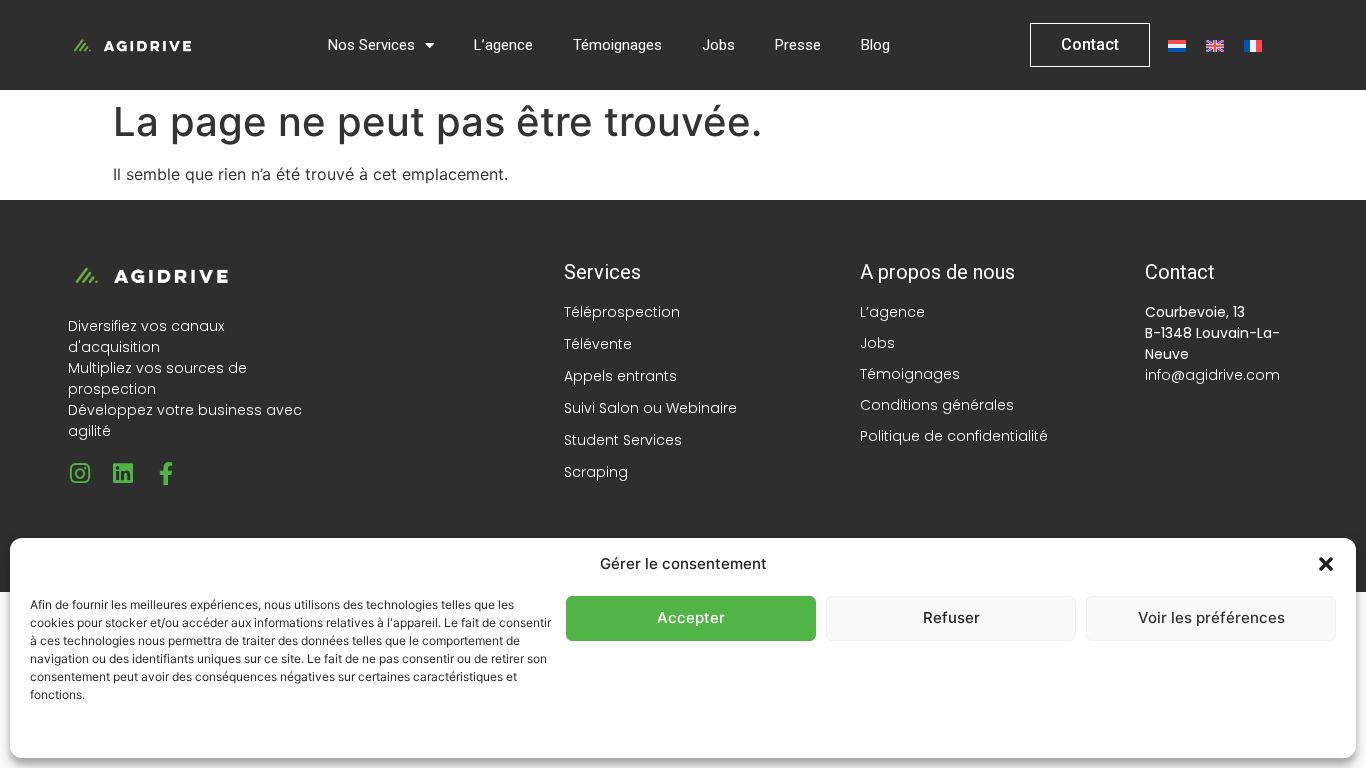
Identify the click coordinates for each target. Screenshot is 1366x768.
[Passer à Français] (1253, 45)
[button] (1326, 564)
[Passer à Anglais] (1215, 45)
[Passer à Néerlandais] (1177, 45)
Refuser (951, 617)
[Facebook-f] (165, 473)
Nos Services (371, 45)
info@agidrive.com (1212, 375)
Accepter (691, 617)
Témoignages (617, 45)
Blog (875, 45)
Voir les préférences (1211, 617)
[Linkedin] (122, 473)
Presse (798, 45)
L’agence (503, 45)
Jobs (718, 45)
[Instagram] (79, 473)
